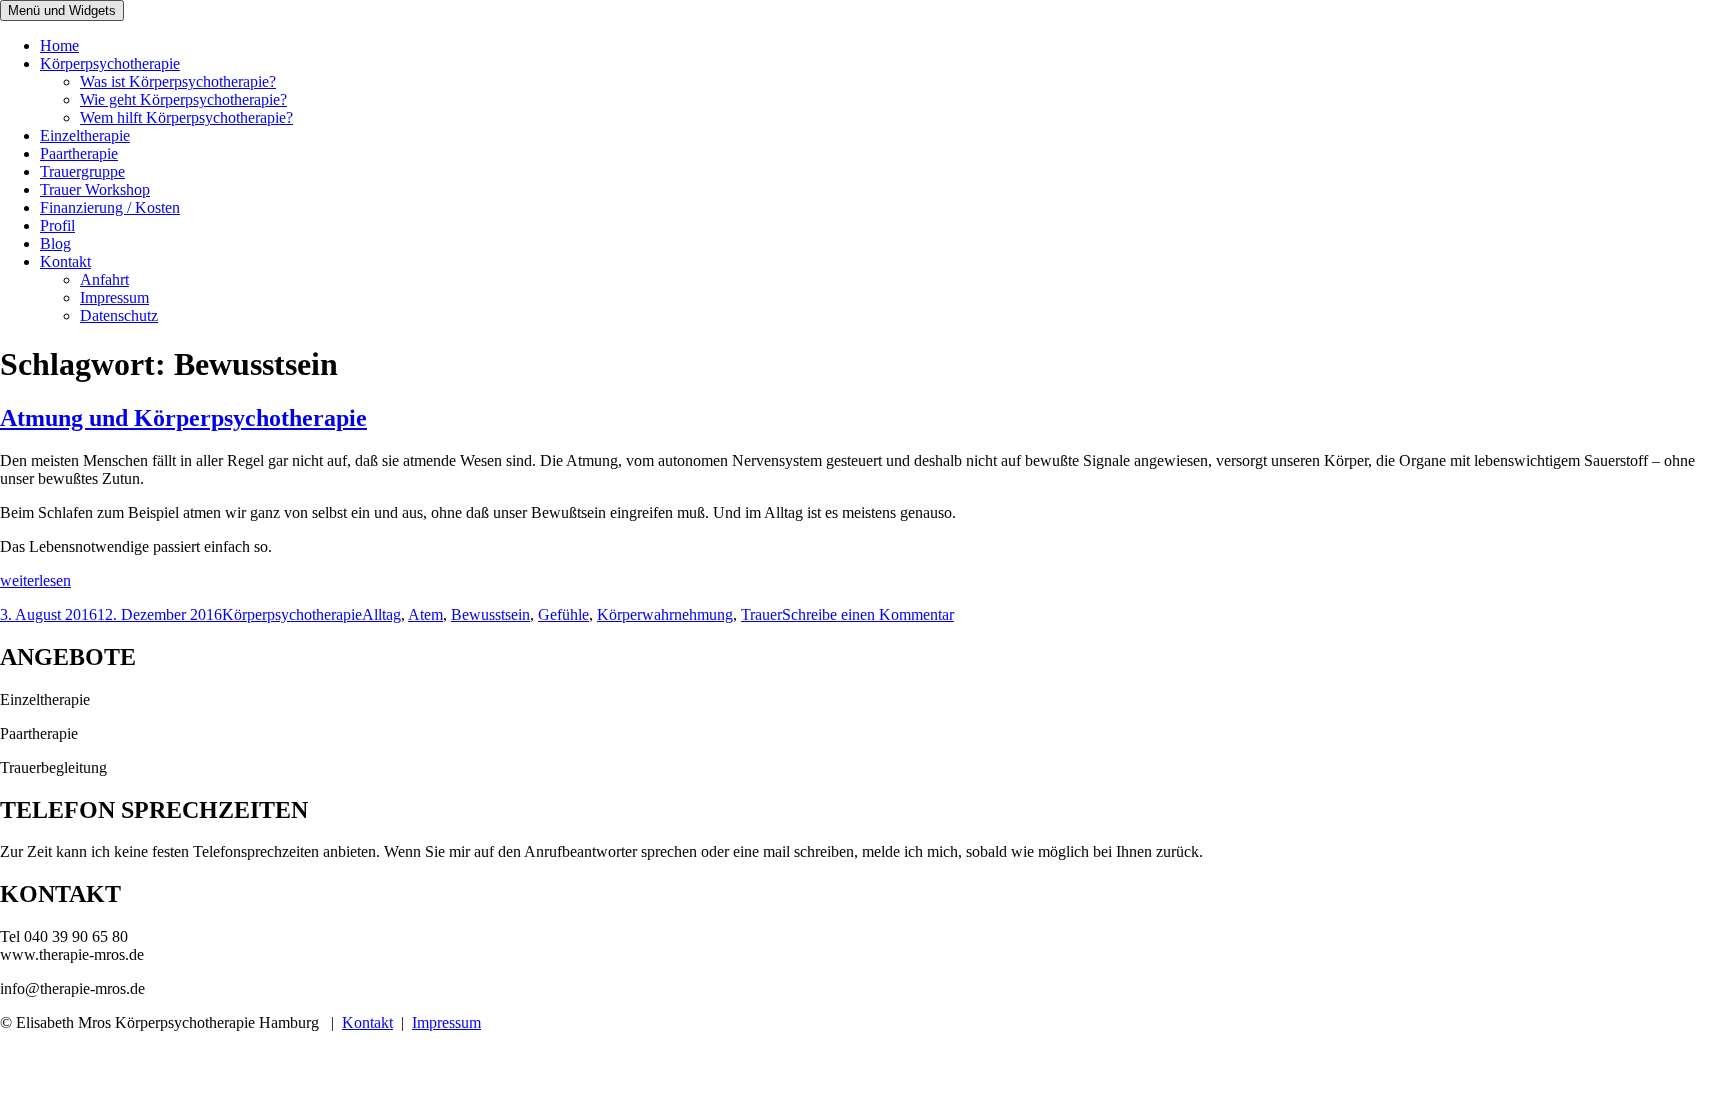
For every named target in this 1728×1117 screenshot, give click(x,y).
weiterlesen (35, 580)
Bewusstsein (490, 614)
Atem (425, 614)
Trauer (761, 614)
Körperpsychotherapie (110, 63)
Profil (57, 225)
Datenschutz (119, 315)
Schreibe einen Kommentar (868, 614)
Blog (55, 243)
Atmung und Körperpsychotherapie (183, 418)
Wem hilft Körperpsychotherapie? (186, 117)
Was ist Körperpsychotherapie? (178, 81)
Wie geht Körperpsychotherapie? (183, 99)
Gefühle (563, 614)
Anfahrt (104, 279)
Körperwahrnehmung (665, 614)
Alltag (381, 614)
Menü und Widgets (62, 10)
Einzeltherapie (85, 135)
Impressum (114, 297)
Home (59, 45)
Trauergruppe (82, 171)
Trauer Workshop (95, 189)
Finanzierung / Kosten (110, 207)
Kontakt (65, 261)
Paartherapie (79, 153)
